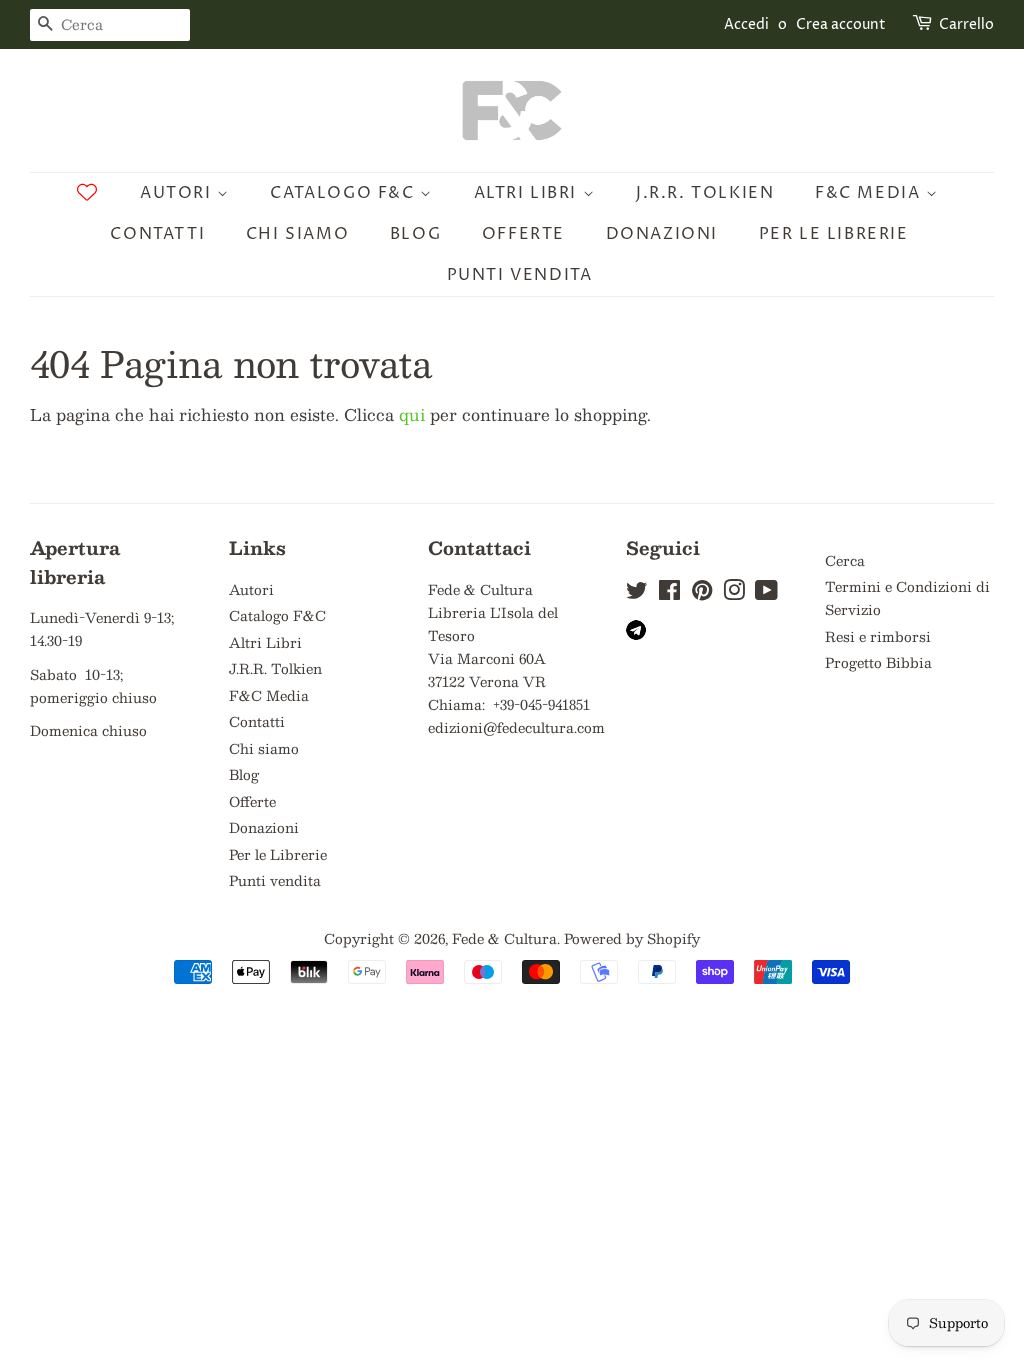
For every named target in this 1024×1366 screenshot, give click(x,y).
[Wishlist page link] (87, 192)
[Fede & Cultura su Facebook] (669, 593)
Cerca (845, 560)
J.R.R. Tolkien (705, 193)
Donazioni (662, 234)
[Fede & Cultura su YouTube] (766, 593)
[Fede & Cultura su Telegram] (636, 634)
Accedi (746, 24)
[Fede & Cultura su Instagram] (734, 593)
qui (412, 414)
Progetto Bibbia (878, 662)
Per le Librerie (834, 234)
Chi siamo (297, 234)
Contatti (157, 234)
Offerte (523, 234)
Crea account (841, 24)
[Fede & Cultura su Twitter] (637, 593)
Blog (415, 234)
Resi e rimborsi (878, 636)
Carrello (966, 24)
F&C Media (870, 193)
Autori (178, 193)
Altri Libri (528, 193)
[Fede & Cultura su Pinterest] (702, 593)
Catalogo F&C (345, 193)
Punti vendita (520, 275)
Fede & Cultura (504, 938)
